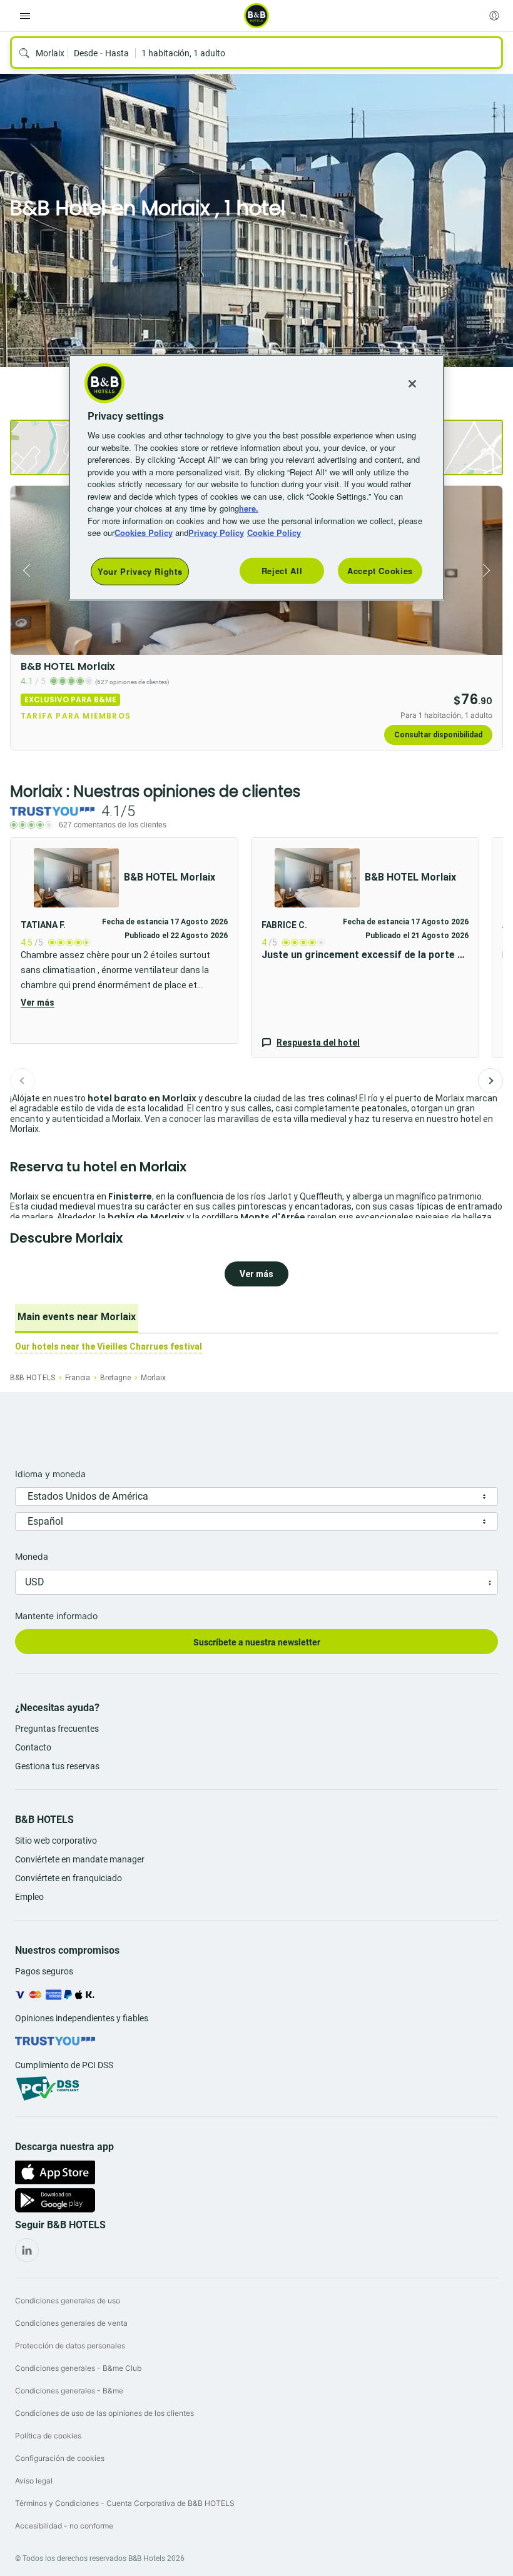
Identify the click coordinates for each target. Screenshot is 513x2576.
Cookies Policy (144, 533)
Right (489, 570)
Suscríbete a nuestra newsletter (257, 1642)
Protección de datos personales (70, 2346)
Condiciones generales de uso (68, 2301)
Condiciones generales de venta (71, 2323)
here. (249, 508)
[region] (256, 478)
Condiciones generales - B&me (69, 2391)
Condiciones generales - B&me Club (78, 2368)
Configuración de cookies (60, 2458)
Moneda (32, 1556)
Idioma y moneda (50, 1474)
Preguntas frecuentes (57, 1729)
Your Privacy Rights (140, 571)
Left (24, 570)
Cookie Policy (274, 533)
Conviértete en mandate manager (80, 1859)
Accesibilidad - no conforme (64, 2526)
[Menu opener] (25, 16)
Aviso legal (34, 2481)
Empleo (29, 1897)
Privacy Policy (216, 533)
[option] (77, 1318)
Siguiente (490, 1081)
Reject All (282, 571)
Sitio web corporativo (56, 1841)
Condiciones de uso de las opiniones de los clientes (104, 2413)
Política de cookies (48, 2436)
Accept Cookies (380, 571)
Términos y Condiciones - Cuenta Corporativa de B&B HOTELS (125, 2503)
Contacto (33, 1747)
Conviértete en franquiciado (69, 1878)
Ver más (38, 1003)
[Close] (412, 384)
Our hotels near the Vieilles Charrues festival (109, 1346)
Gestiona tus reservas (57, 1766)
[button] (124, 941)
